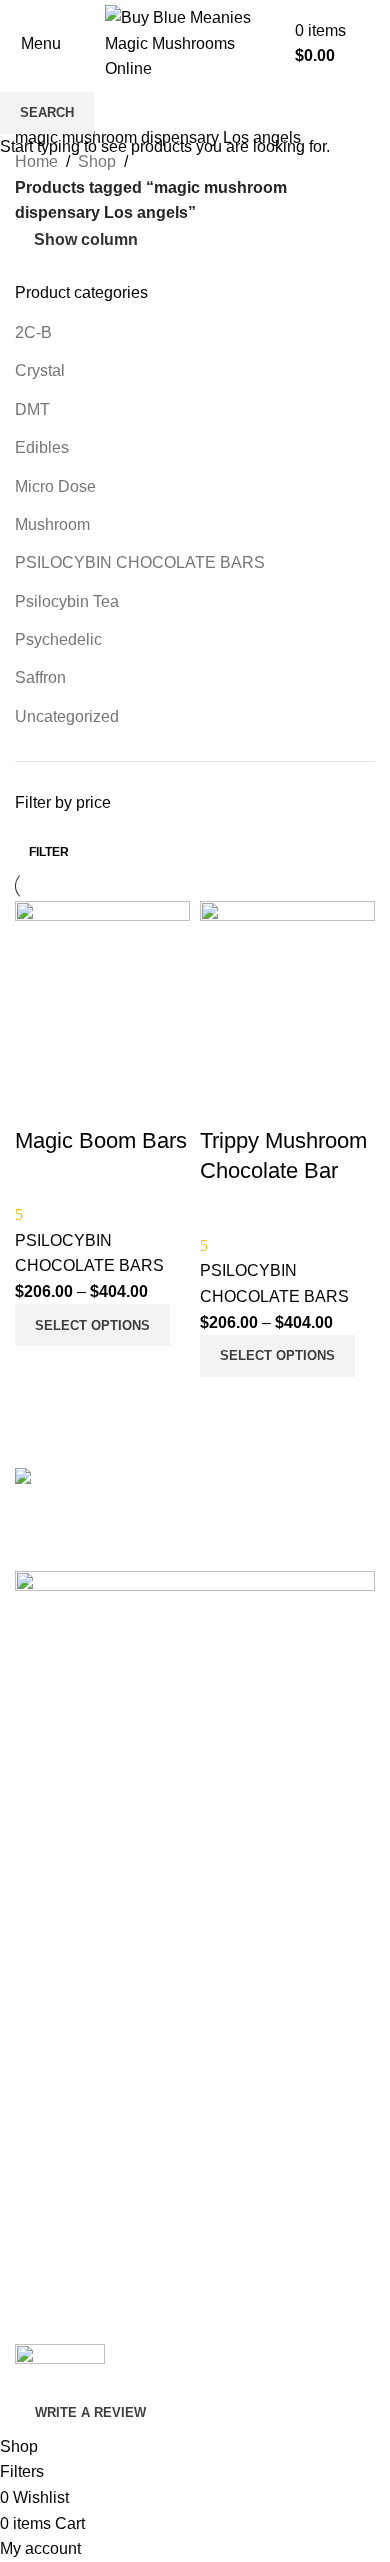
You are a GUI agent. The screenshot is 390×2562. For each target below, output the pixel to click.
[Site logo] (195, 42)
